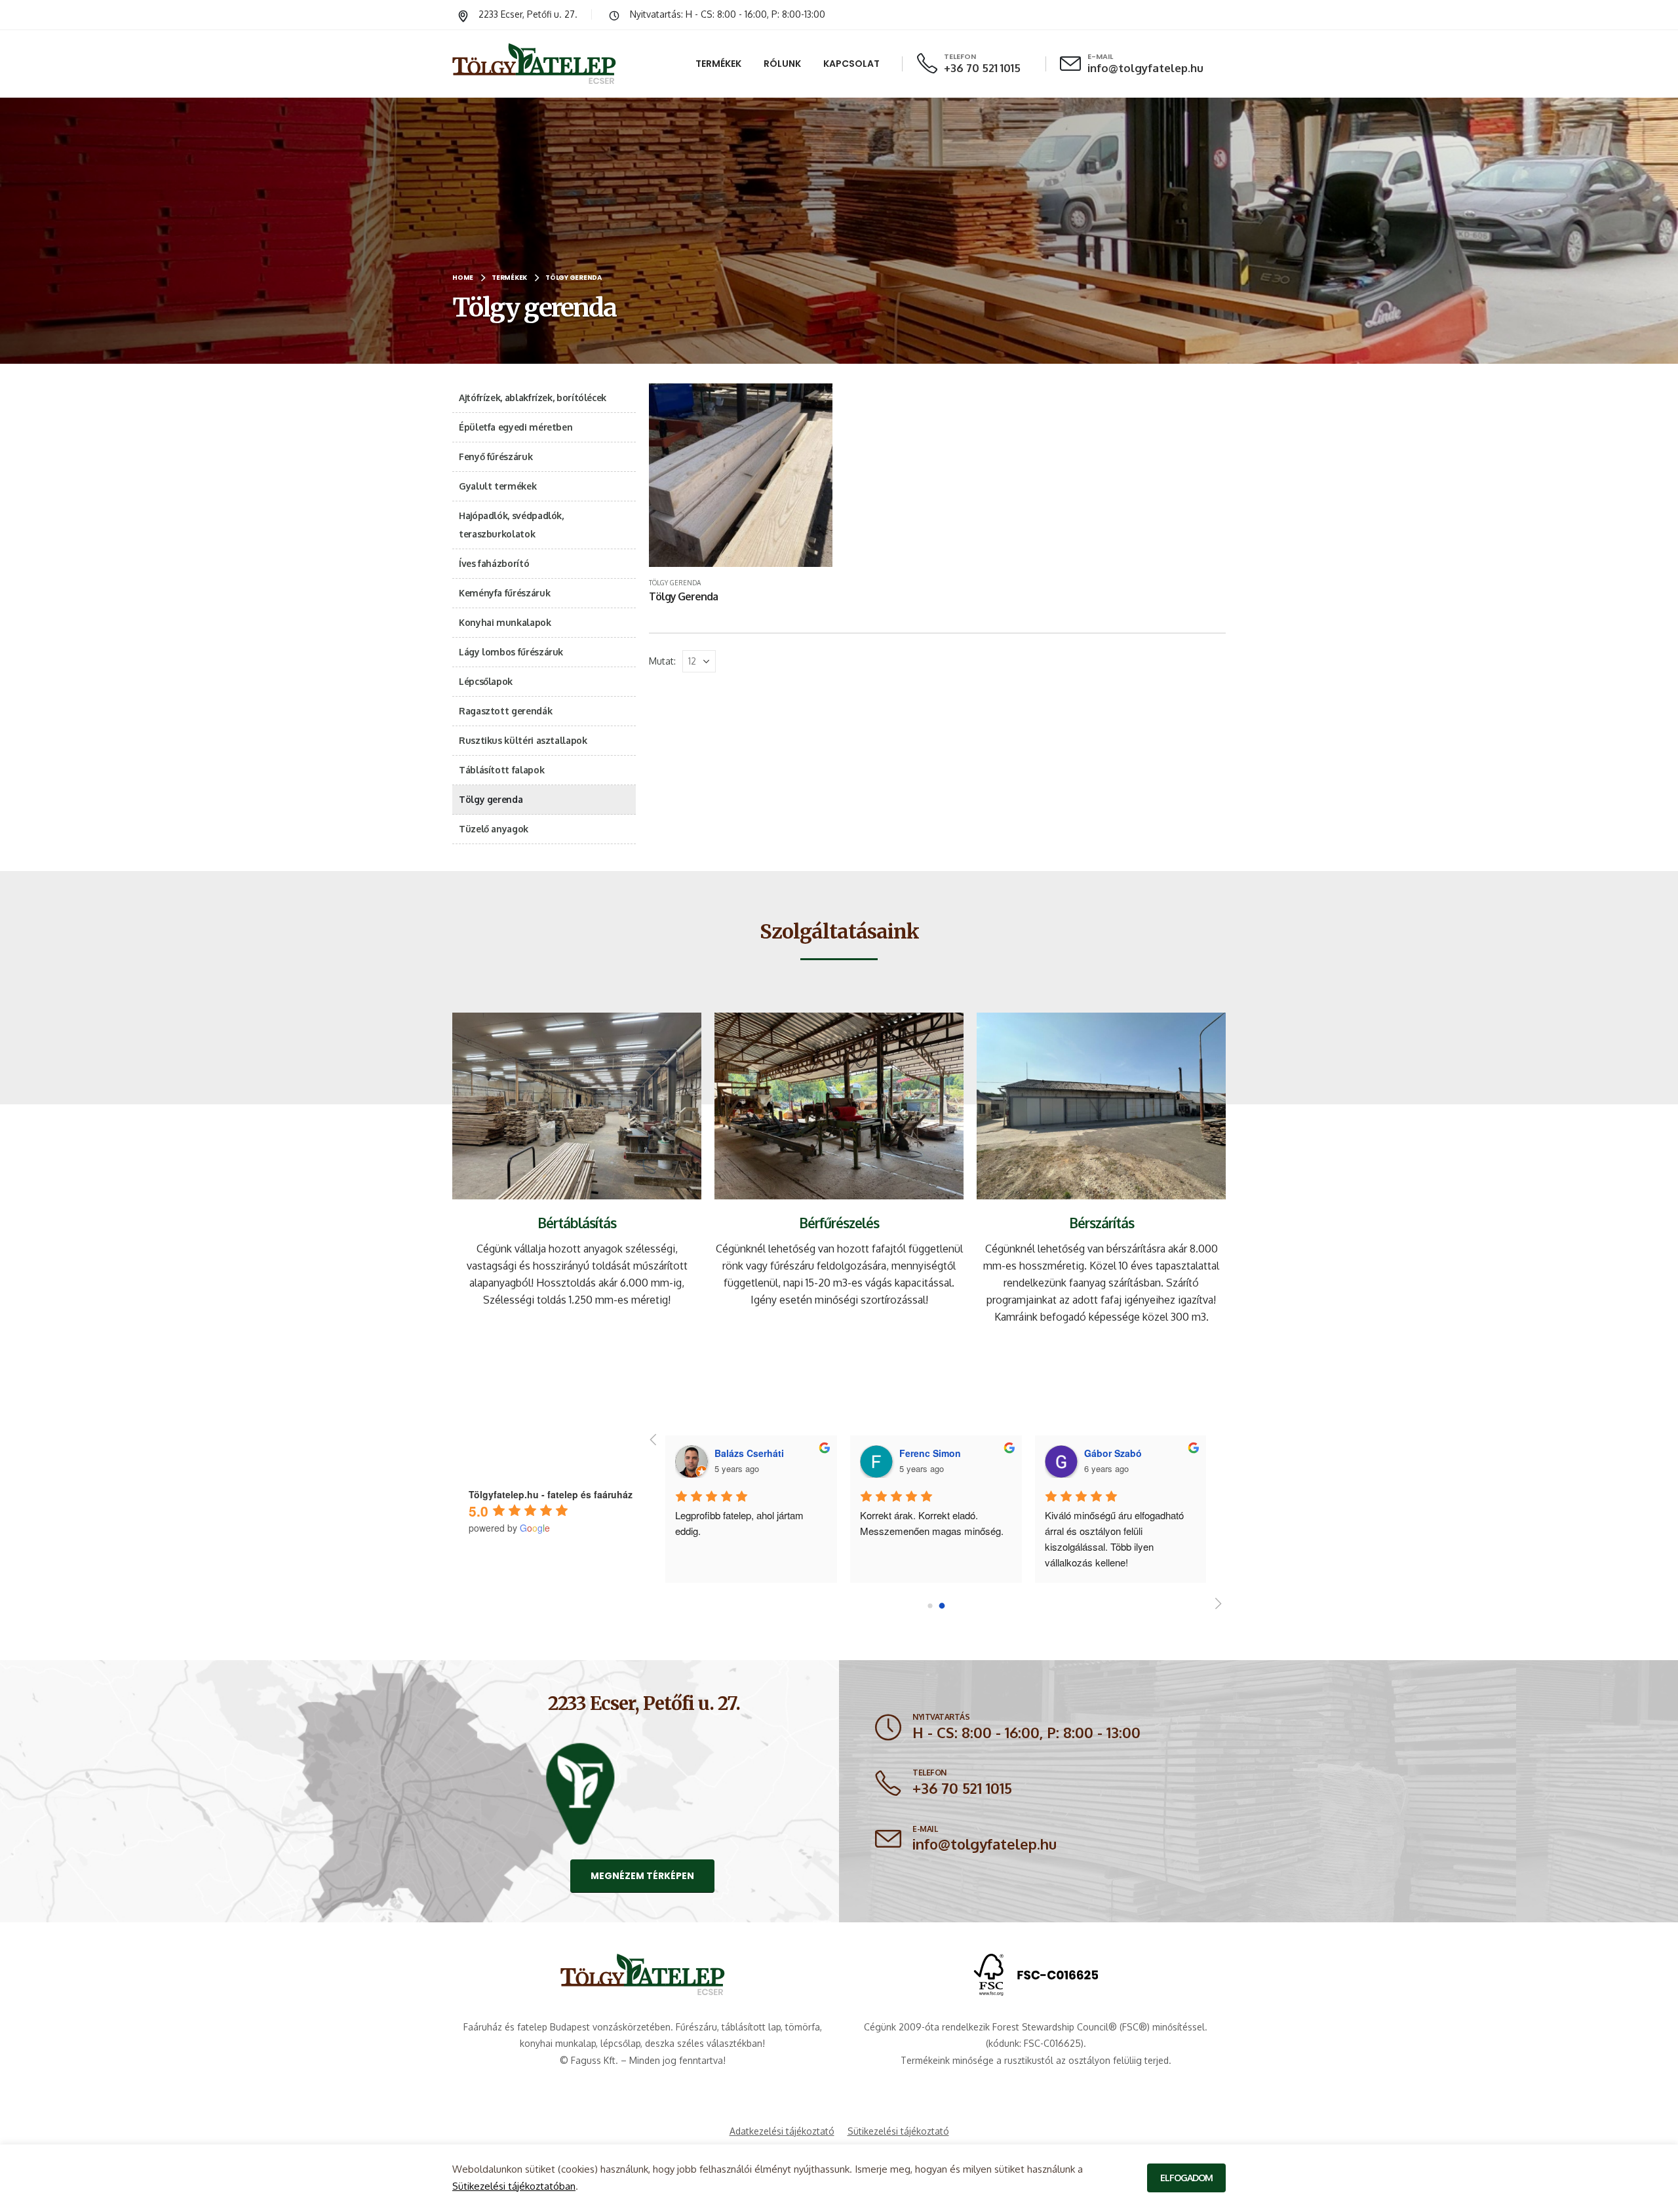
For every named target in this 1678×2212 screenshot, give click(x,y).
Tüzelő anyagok (494, 829)
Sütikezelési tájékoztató (898, 2131)
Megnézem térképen (642, 1876)
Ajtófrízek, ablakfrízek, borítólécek (533, 398)
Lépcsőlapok (486, 681)
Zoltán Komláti (932, 1453)
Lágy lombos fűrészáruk (511, 652)
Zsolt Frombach (750, 1453)
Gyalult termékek (498, 486)
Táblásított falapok (501, 770)
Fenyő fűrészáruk (496, 456)
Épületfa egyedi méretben (516, 427)
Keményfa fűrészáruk (504, 593)
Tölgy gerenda (675, 583)
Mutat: (662, 661)
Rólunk (782, 64)
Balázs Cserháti (1118, 1453)
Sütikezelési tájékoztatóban (514, 2186)
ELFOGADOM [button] (1186, 2178)
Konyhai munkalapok (505, 622)
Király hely (697, 1515)
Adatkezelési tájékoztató (782, 2131)
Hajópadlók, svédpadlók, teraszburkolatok (511, 525)
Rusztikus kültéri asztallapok (523, 740)
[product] (741, 475)
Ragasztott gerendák (505, 711)
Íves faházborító (494, 563)
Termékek (718, 64)
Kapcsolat (851, 64)
